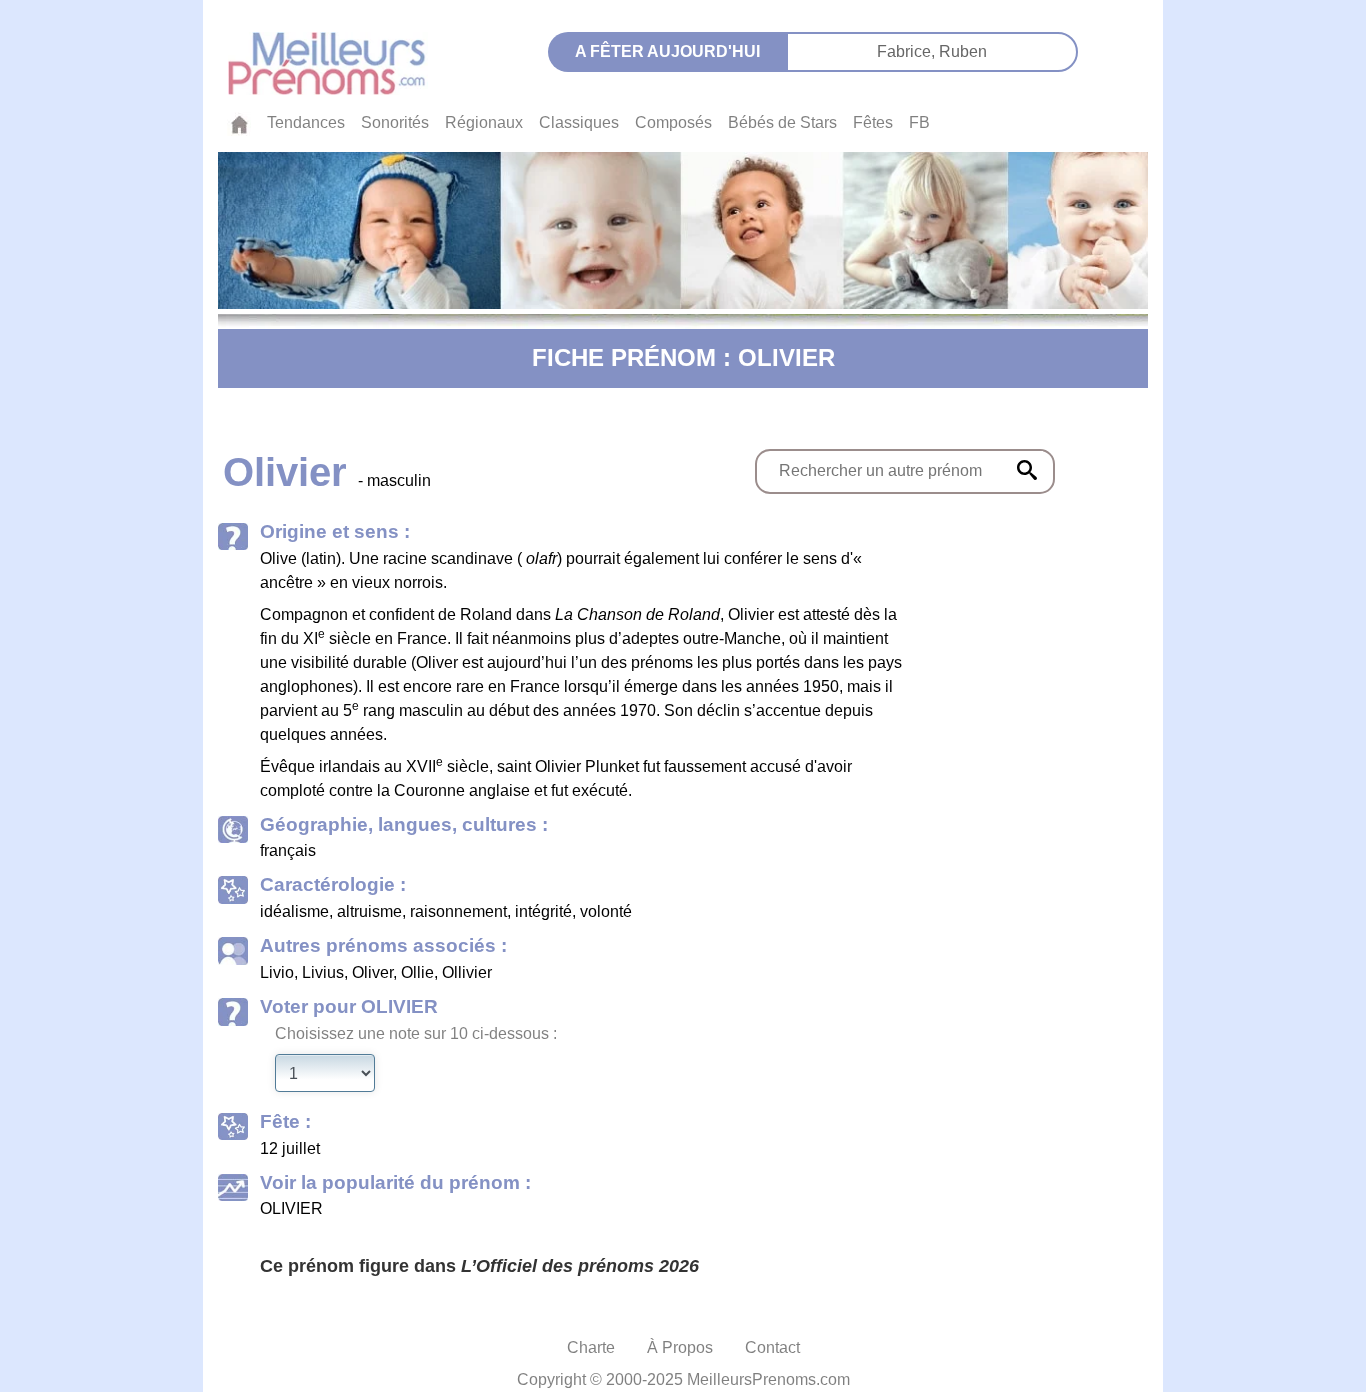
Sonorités (395, 122)
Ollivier (467, 972)
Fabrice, (908, 51)
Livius (323, 972)
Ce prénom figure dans (479, 1266)
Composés (673, 122)
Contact (772, 1347)
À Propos (680, 1347)
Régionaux (484, 122)
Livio (277, 972)
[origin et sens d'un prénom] (1027, 470)
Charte (591, 1347)
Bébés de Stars (782, 122)
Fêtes (873, 122)
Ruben (963, 51)
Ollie (417, 972)
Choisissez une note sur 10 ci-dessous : (416, 1033)
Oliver (372, 972)
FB (919, 122)
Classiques (579, 122)
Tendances (306, 122)
